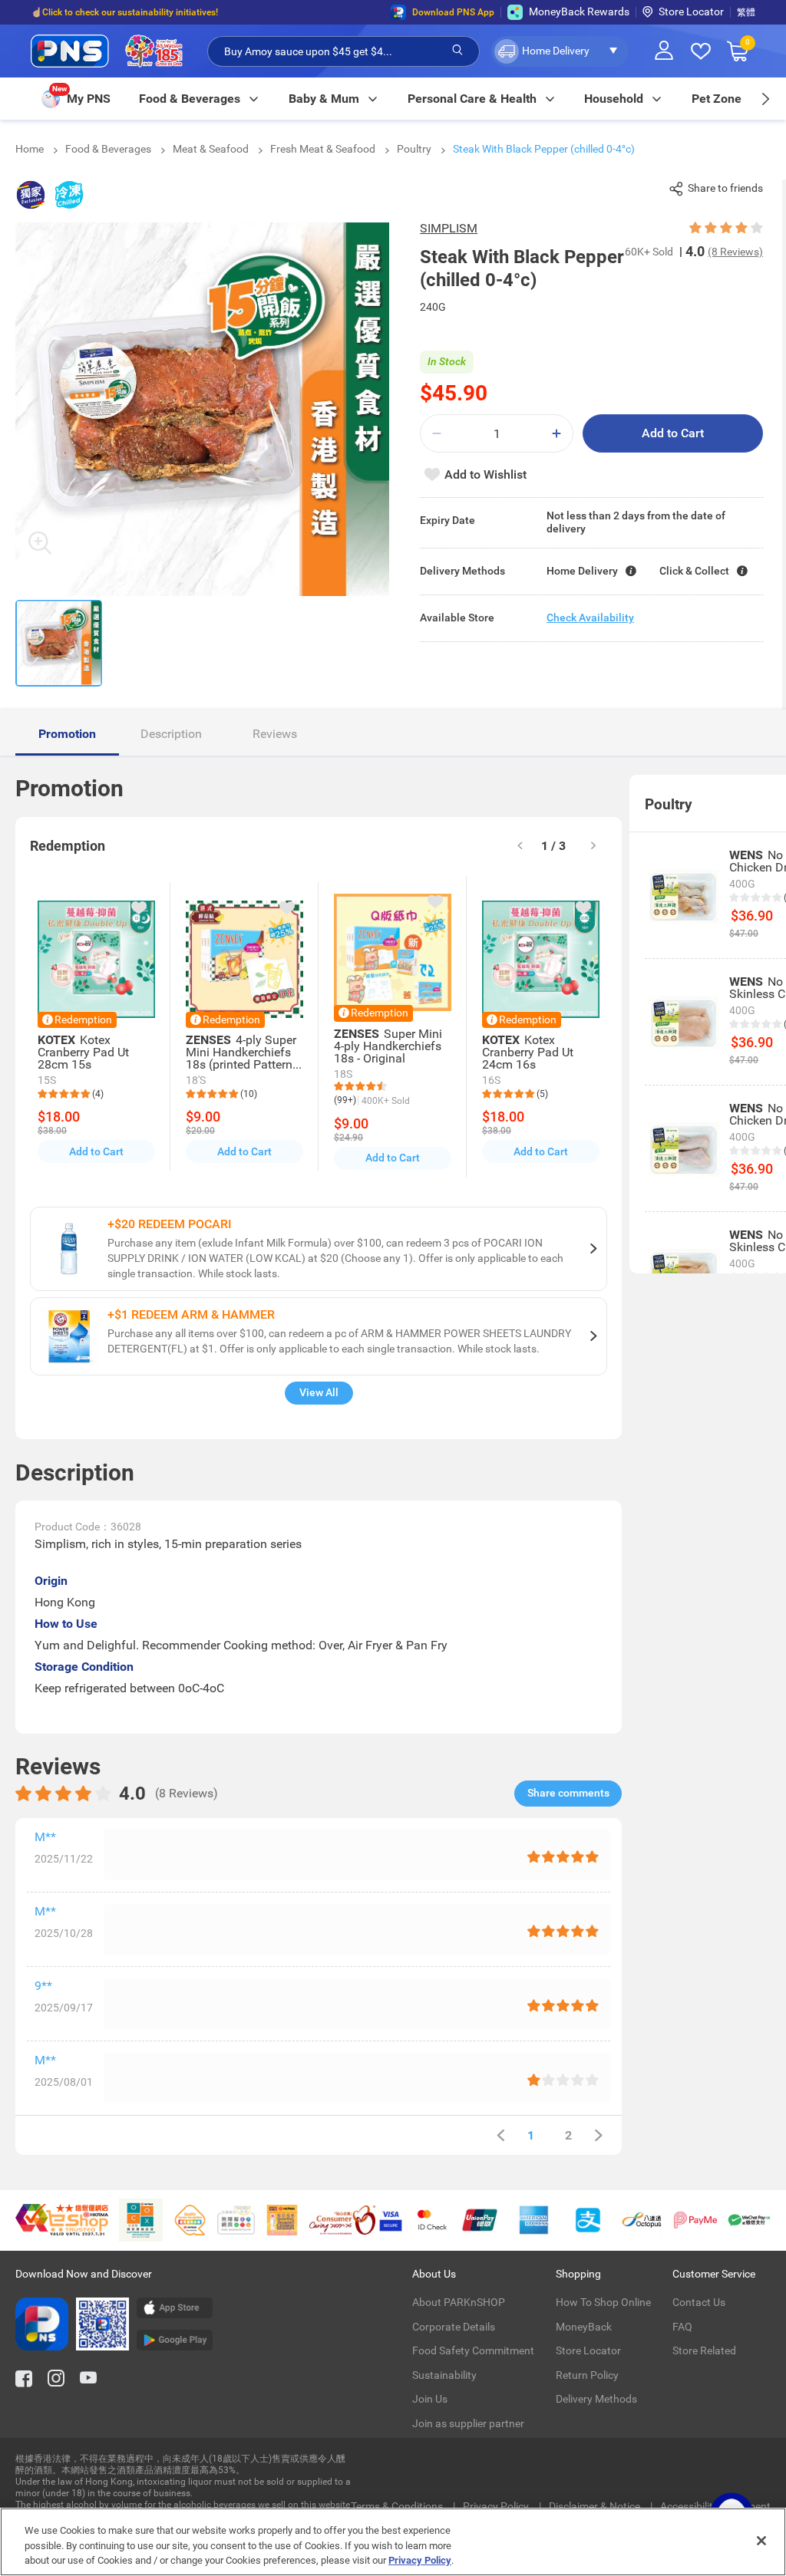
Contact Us (699, 2302)
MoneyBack (584, 2327)
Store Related (704, 2350)
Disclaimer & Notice (596, 2506)
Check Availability (590, 618)
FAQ (682, 2327)
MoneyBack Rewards (579, 12)
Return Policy (587, 2375)
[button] (560, 51)
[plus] (556, 434)
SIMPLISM (449, 228)
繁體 (746, 12)
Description (171, 734)
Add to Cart (673, 433)
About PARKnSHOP (459, 2302)
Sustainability (444, 2375)
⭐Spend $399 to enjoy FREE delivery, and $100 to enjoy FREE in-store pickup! (192, 12)
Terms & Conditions (398, 2506)
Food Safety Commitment (473, 2350)
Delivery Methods (596, 2399)
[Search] (457, 51)
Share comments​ (568, 1793)
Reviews (275, 734)
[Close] (761, 2541)
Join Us (430, 2399)
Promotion (67, 734)
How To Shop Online (603, 2302)
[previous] (500, 2135)
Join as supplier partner (468, 2423)
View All (319, 1392)
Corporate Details (454, 2327)
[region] (393, 2542)
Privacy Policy (497, 2506)
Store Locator (691, 12)
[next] (765, 99)
